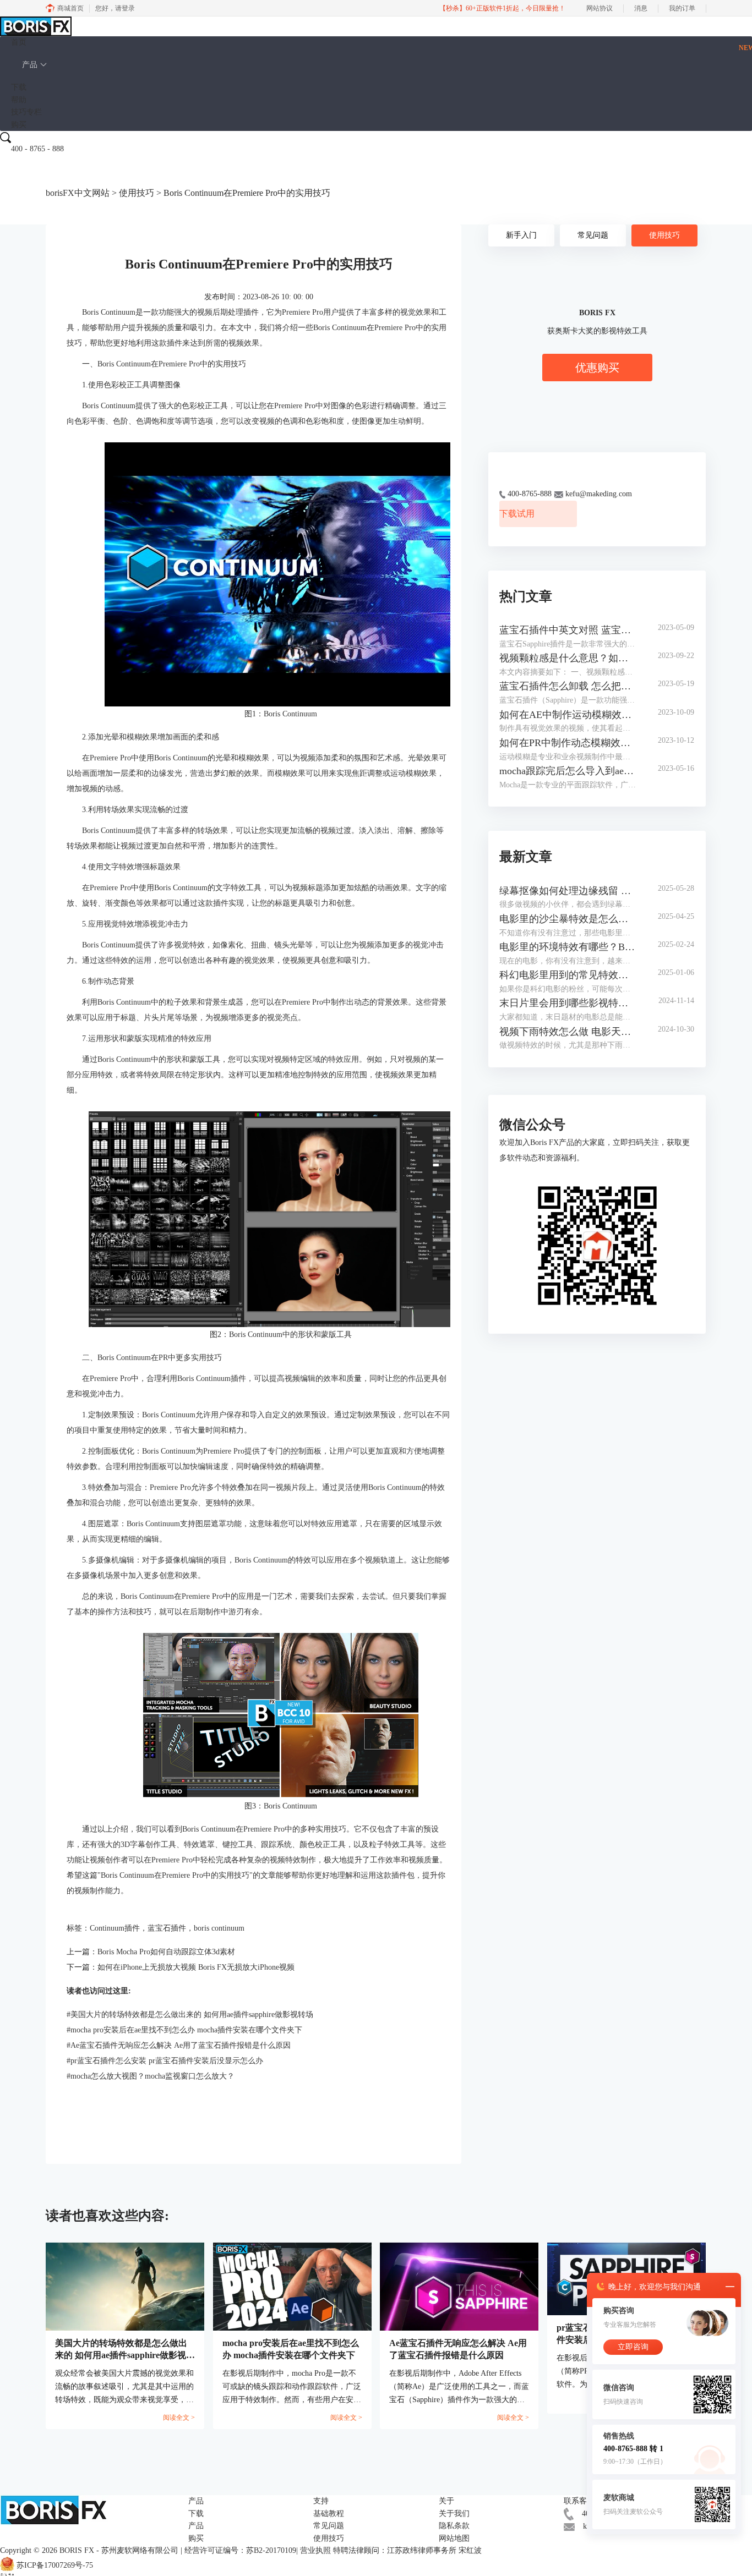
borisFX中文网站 (78, 193)
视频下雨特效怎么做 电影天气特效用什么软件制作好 (568, 1032)
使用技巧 (137, 193)
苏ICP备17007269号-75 (55, 2566)
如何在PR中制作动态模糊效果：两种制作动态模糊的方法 (568, 743)
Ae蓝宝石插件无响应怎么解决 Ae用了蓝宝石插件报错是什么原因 (179, 2045)
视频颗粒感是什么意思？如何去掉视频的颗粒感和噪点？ (568, 658)
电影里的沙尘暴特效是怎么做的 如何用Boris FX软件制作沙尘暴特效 (568, 919)
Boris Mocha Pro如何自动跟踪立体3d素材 (166, 1952)
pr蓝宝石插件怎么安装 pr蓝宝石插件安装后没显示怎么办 (165, 2061)
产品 (30, 65)
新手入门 (521, 235)
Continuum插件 (115, 1928)
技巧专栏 (26, 112)
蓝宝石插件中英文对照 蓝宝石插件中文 (568, 630)
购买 (19, 125)
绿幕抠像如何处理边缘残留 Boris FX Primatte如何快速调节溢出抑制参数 (568, 891)
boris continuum (219, 1928)
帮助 (19, 100)
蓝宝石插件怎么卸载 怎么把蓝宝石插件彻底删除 (568, 686)
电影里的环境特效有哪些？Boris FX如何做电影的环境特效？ (568, 947)
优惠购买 (597, 368)
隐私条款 (454, 2526)
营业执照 (315, 2550)
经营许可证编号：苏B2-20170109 (240, 2550)
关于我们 (454, 2514)
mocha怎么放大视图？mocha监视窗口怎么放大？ (151, 2076)
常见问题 (593, 235)
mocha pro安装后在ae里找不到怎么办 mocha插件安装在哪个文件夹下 (184, 2030)
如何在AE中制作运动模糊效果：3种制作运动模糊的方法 (568, 715)
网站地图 (454, 2538)
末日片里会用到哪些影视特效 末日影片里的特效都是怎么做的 (568, 1003)
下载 (19, 87)
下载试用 (517, 514)
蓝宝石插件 (167, 1928)
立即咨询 (633, 2347)
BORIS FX (77, 2550)
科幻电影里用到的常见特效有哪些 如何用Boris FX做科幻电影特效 (568, 975)
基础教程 (329, 2514)
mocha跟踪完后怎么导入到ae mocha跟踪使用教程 (568, 771)
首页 (19, 42)
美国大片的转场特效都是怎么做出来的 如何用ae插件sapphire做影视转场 (190, 2015)
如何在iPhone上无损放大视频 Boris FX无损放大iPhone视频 (196, 1967)
